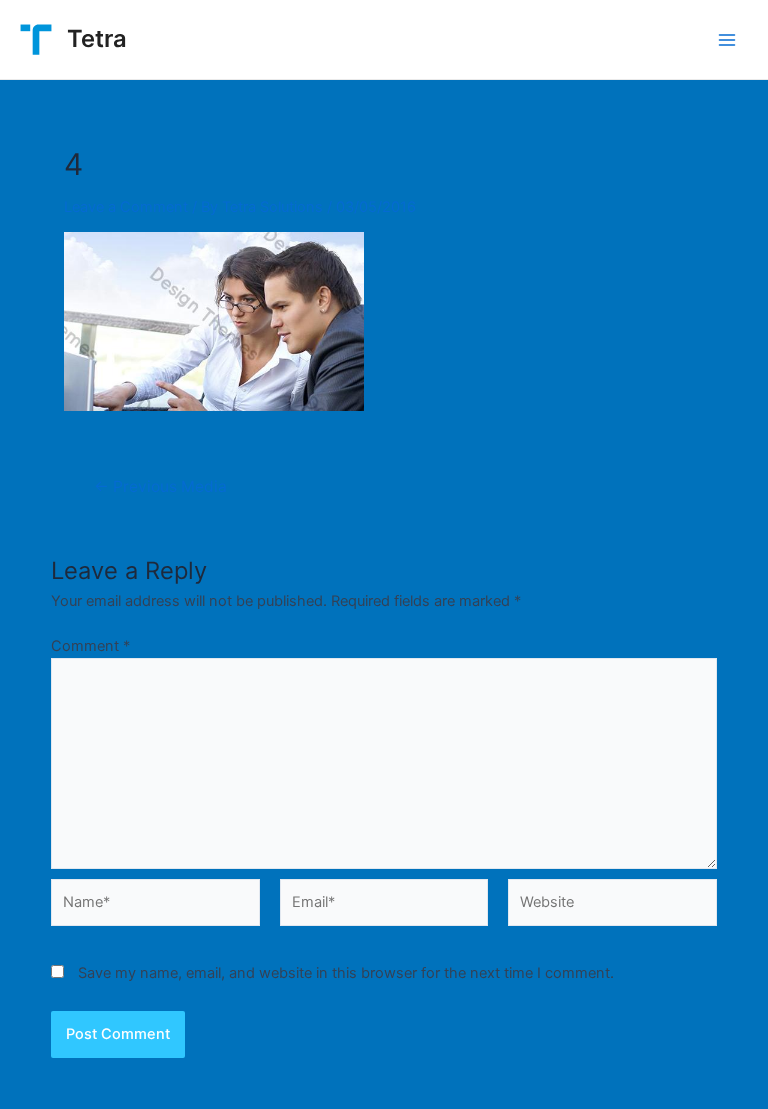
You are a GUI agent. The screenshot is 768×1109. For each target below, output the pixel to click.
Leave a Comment (126, 207)
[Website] (612, 907)
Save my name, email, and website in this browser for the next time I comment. (346, 973)
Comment (90, 646)
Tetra (97, 38)
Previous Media (160, 487)
